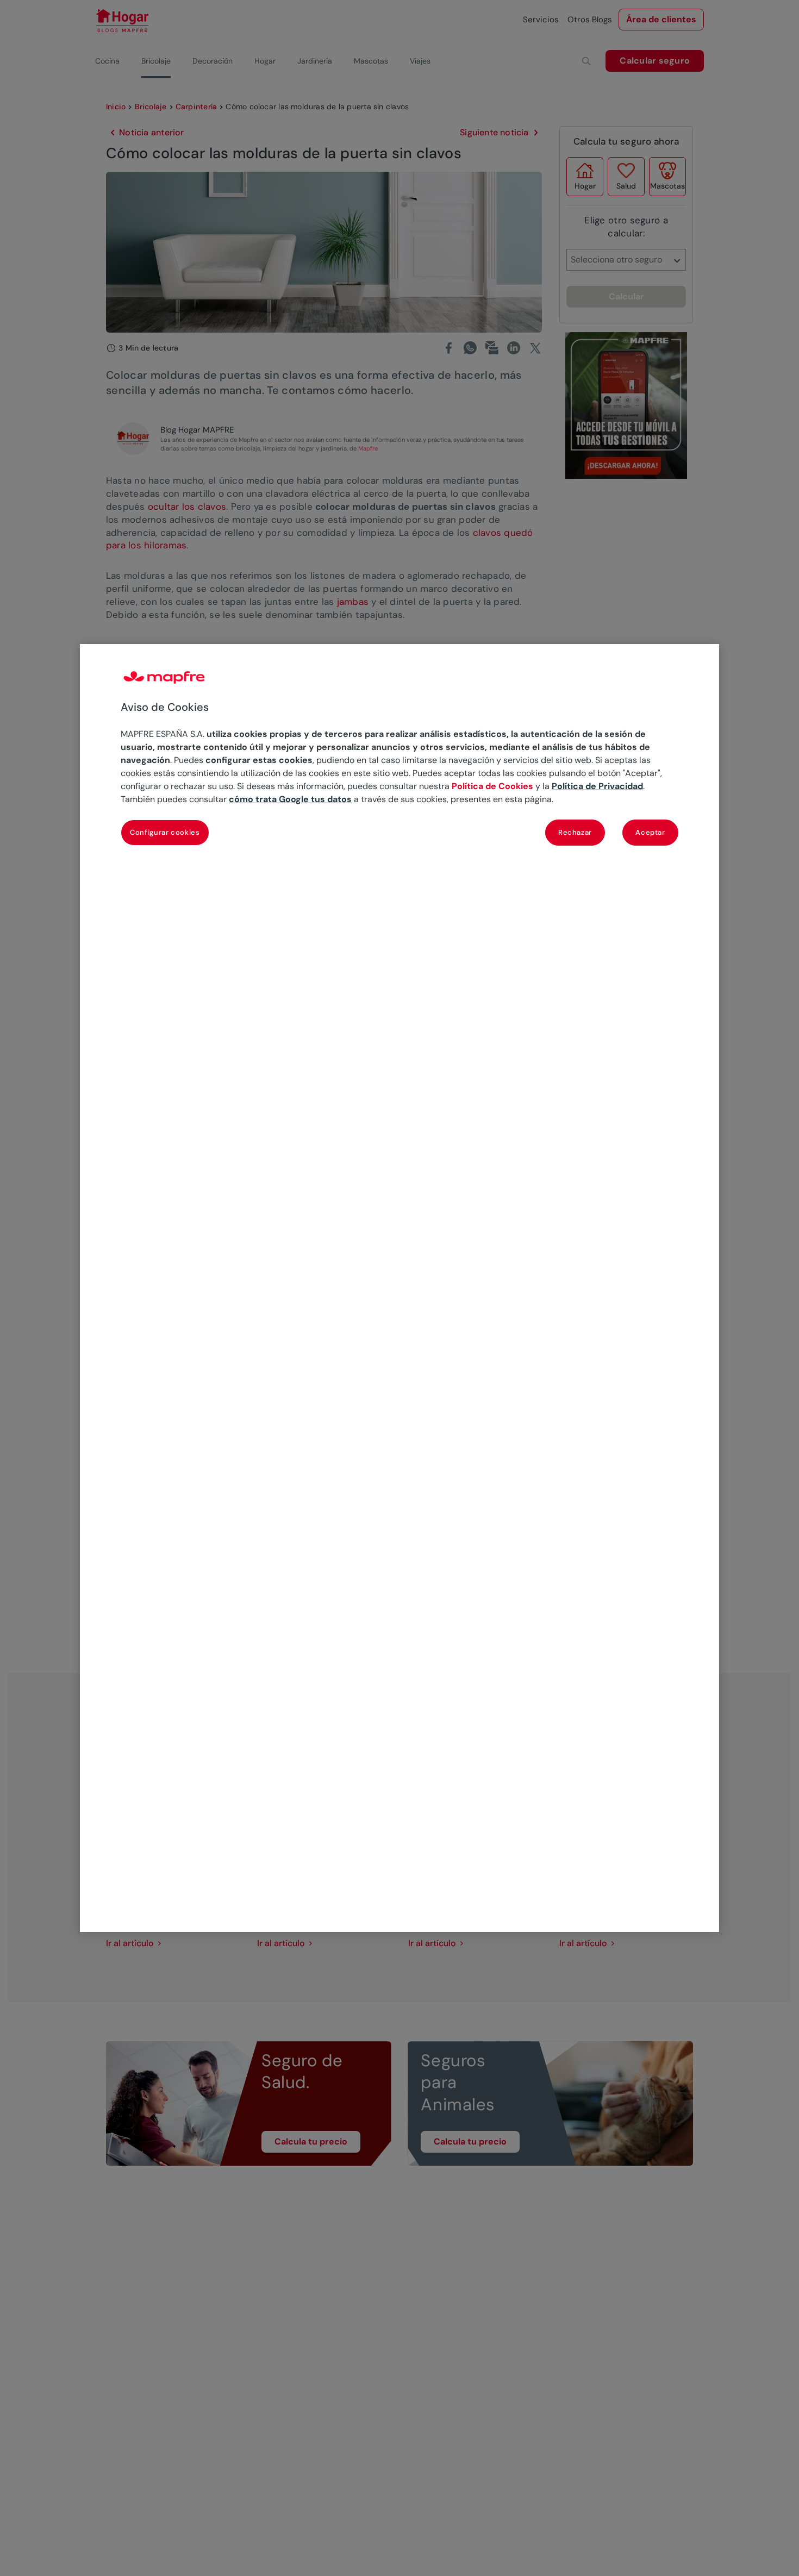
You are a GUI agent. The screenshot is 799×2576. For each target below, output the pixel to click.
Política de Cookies (492, 786)
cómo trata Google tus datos (290, 799)
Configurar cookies (165, 832)
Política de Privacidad (597, 786)
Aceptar (650, 832)
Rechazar (575, 832)
